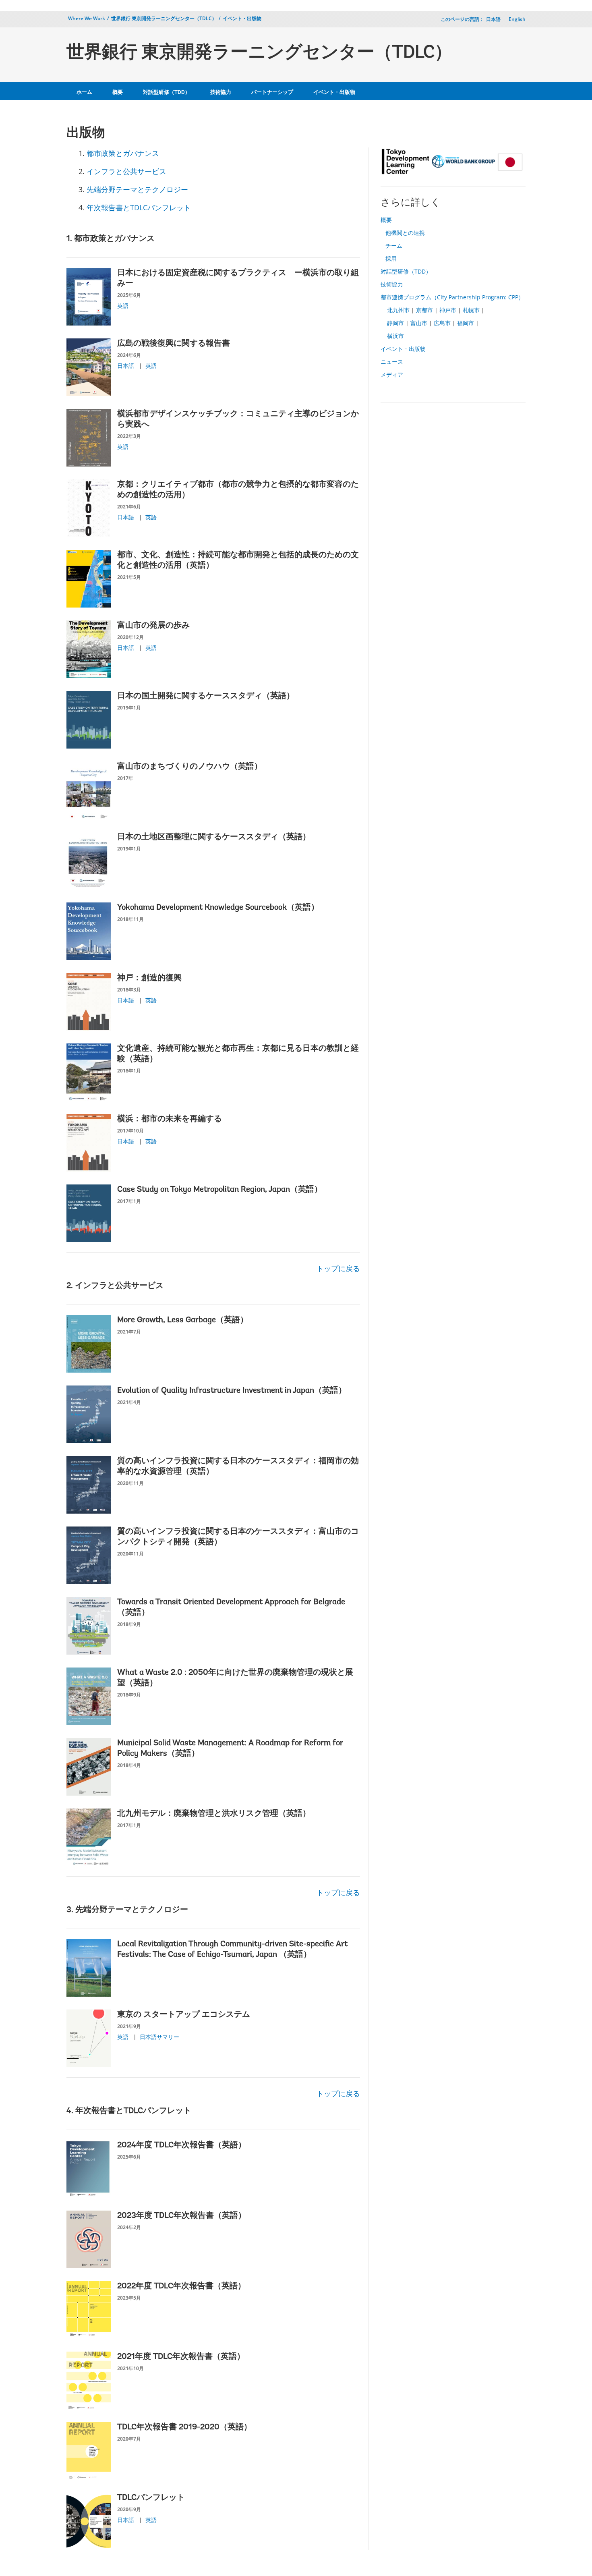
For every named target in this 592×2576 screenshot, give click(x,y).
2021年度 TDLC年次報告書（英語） (181, 2357)
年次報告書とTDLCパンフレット (139, 207)
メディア (392, 374)
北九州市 (398, 310)
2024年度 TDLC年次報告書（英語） (182, 2145)
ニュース (392, 362)
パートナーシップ (272, 92)
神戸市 (448, 310)
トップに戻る (338, 1268)
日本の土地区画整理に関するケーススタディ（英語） (214, 837)
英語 (123, 306)
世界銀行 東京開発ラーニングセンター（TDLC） (164, 18)
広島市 (442, 323)
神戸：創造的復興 (149, 978)
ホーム (84, 92)
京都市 (424, 310)
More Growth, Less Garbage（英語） (183, 1320)
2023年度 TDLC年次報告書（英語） (182, 2216)
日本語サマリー (159, 2037)
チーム (394, 246)
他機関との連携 (405, 233)
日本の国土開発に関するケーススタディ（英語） (206, 696)
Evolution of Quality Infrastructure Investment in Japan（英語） (232, 1391)
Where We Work (87, 18)
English (517, 19)
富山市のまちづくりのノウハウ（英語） (190, 767)
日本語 (126, 366)
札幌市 (471, 310)
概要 (118, 92)
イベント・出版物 (242, 18)
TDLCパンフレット (151, 2498)
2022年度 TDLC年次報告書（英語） (181, 2286)
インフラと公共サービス (126, 171)
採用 (391, 258)
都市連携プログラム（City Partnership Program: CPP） (452, 297)
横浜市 (395, 336)
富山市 (419, 323)
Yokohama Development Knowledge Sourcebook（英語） (218, 908)
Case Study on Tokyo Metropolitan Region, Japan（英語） (220, 1190)
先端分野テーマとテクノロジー (137, 189)
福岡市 (466, 323)
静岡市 (395, 323)
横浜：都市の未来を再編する (170, 1119)
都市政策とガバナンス (123, 153)
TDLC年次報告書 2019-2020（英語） (184, 2427)
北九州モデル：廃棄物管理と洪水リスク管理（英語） (214, 1814)
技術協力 (221, 92)
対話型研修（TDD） (167, 92)
